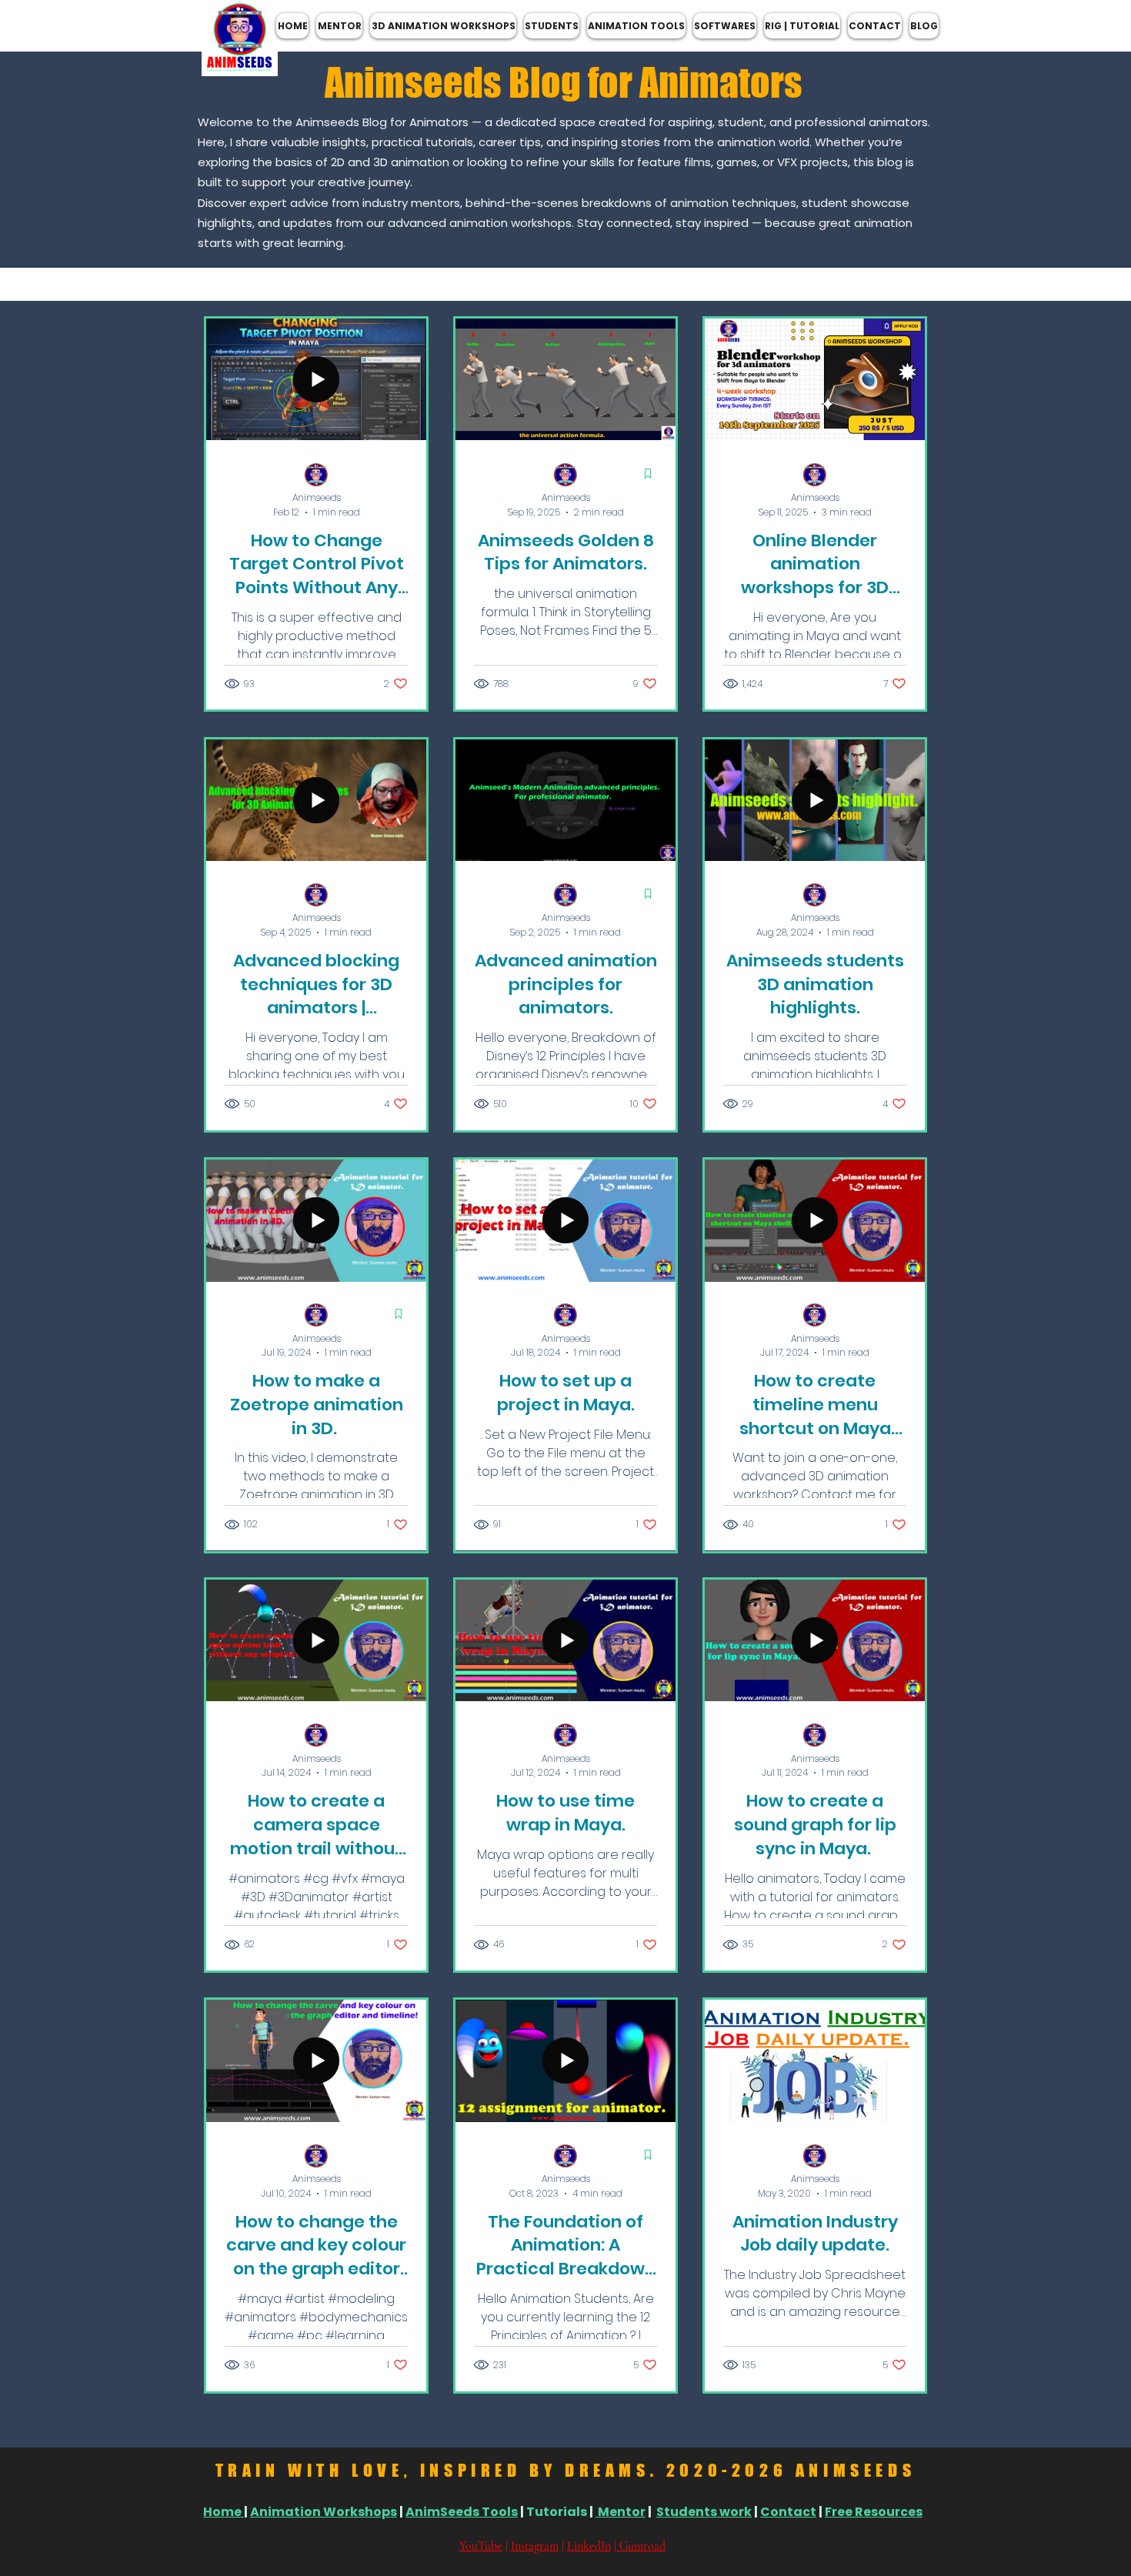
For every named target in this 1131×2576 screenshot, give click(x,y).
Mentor (621, 2512)
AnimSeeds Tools (462, 2512)
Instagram (535, 2546)
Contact (788, 2512)
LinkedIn (589, 2546)
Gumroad (641, 2546)
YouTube (481, 2546)
